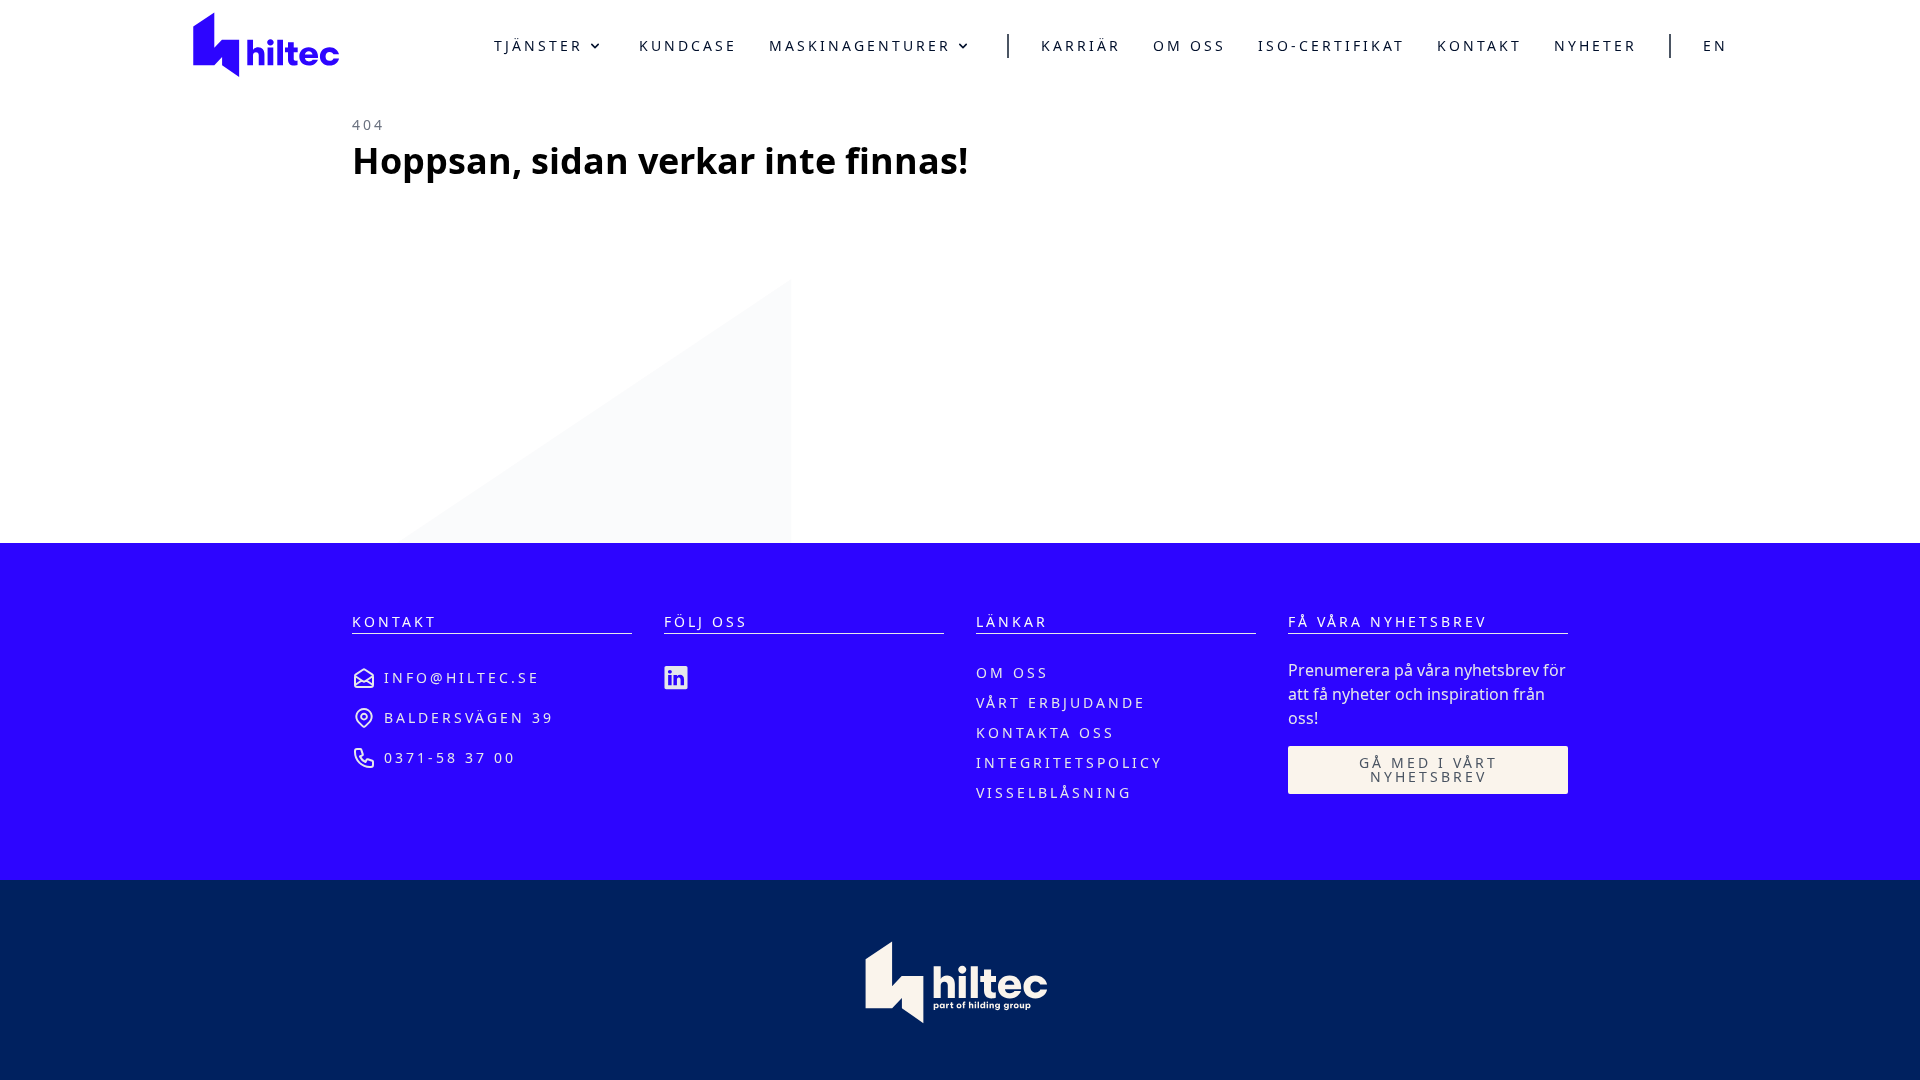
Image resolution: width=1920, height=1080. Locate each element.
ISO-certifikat (1331, 46)
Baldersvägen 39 (469, 717)
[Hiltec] (265, 46)
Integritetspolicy (1069, 762)
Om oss (1189, 46)
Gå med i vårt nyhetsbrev (1428, 769)
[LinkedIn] (676, 678)
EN (1715, 46)
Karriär (1081, 46)
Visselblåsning (1054, 792)
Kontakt (1479, 46)
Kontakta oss (1045, 732)
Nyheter (1595, 46)
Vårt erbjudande (1061, 702)
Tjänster (538, 45)
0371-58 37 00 (450, 757)
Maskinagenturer (860, 45)
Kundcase (688, 46)
